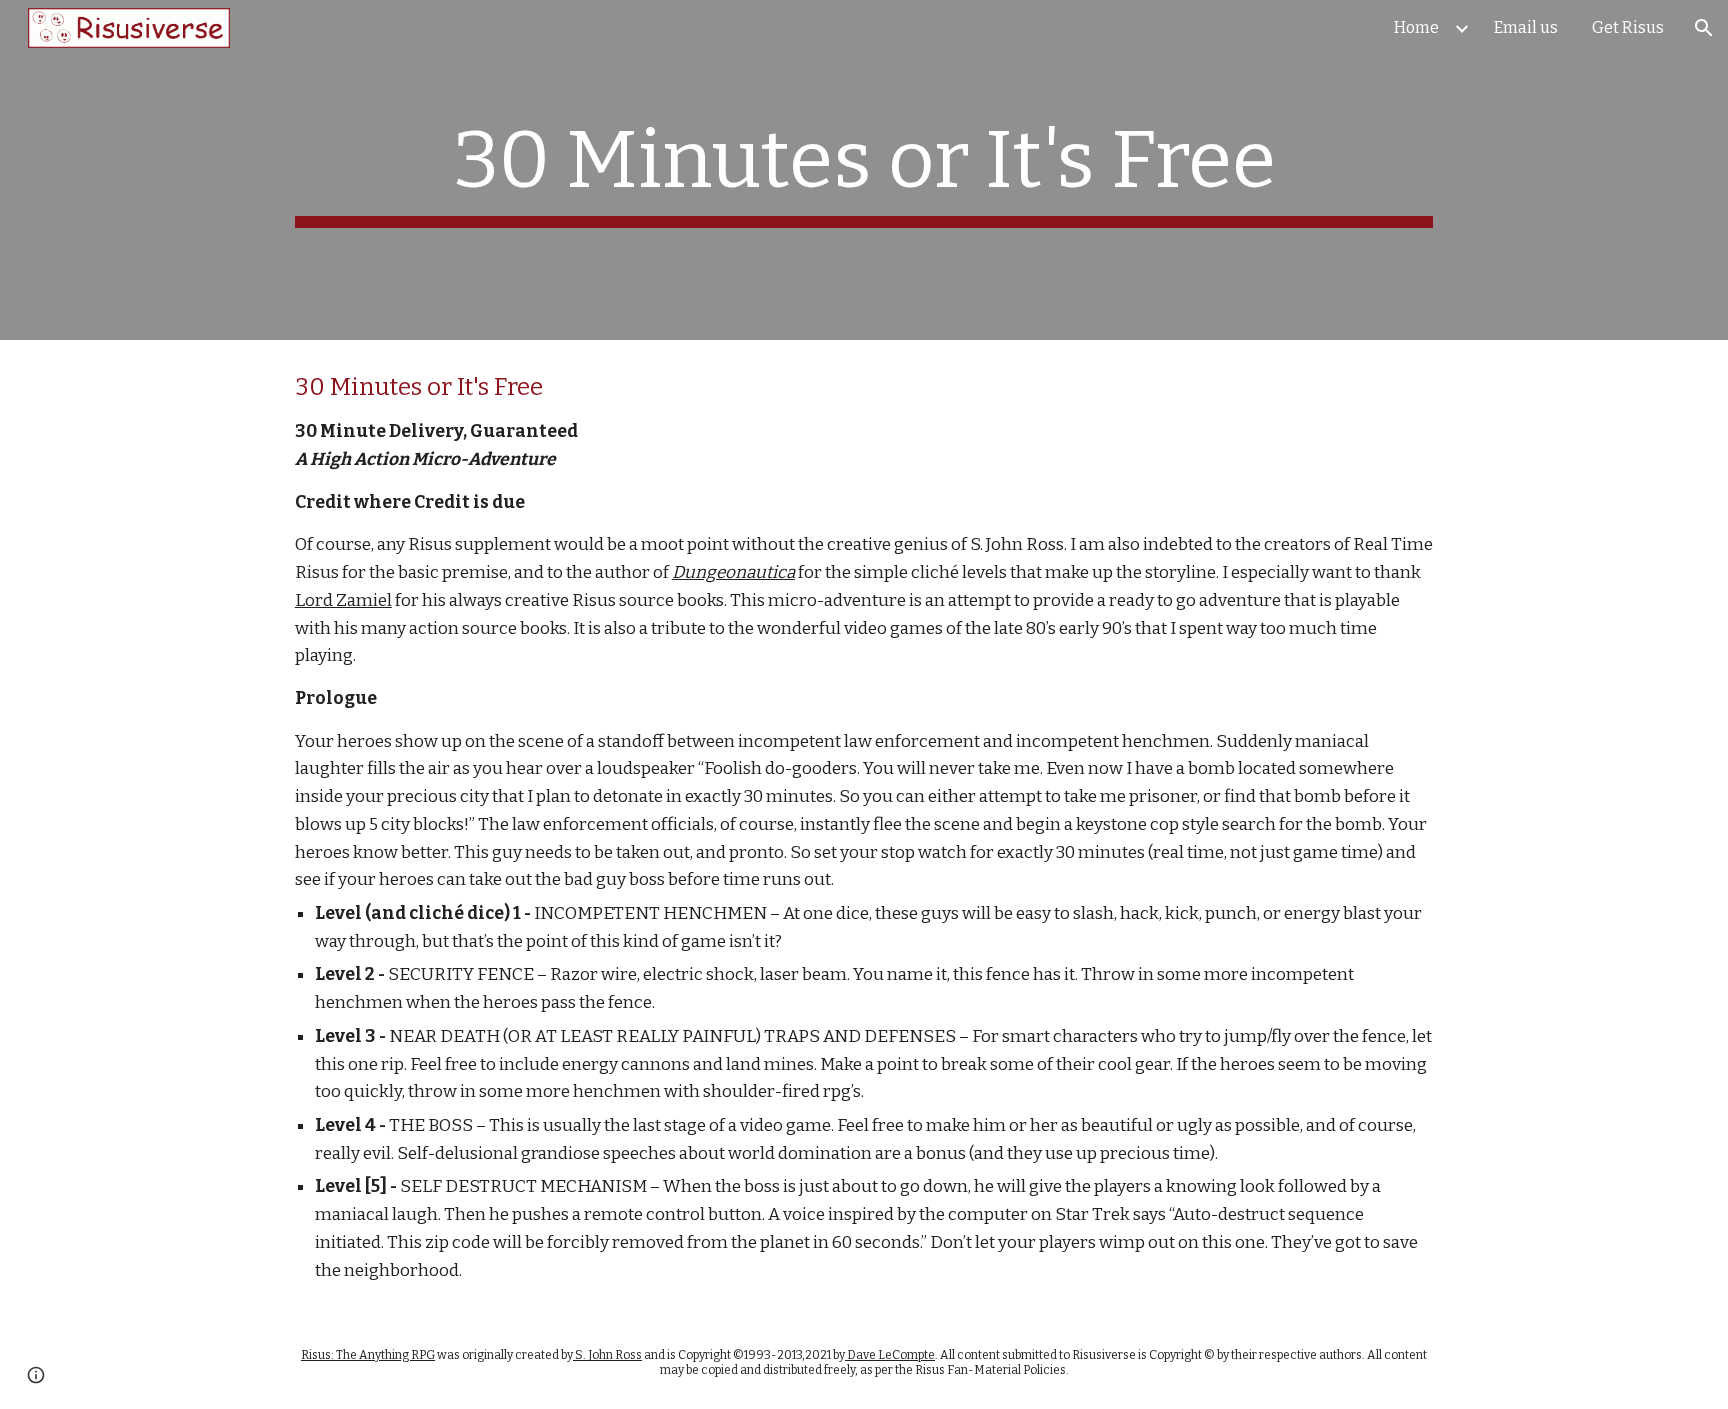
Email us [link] (1526, 27)
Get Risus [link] (1628, 27)
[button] (1704, 28)
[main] (864, 170)
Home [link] (1416, 27)
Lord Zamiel (343, 600)
